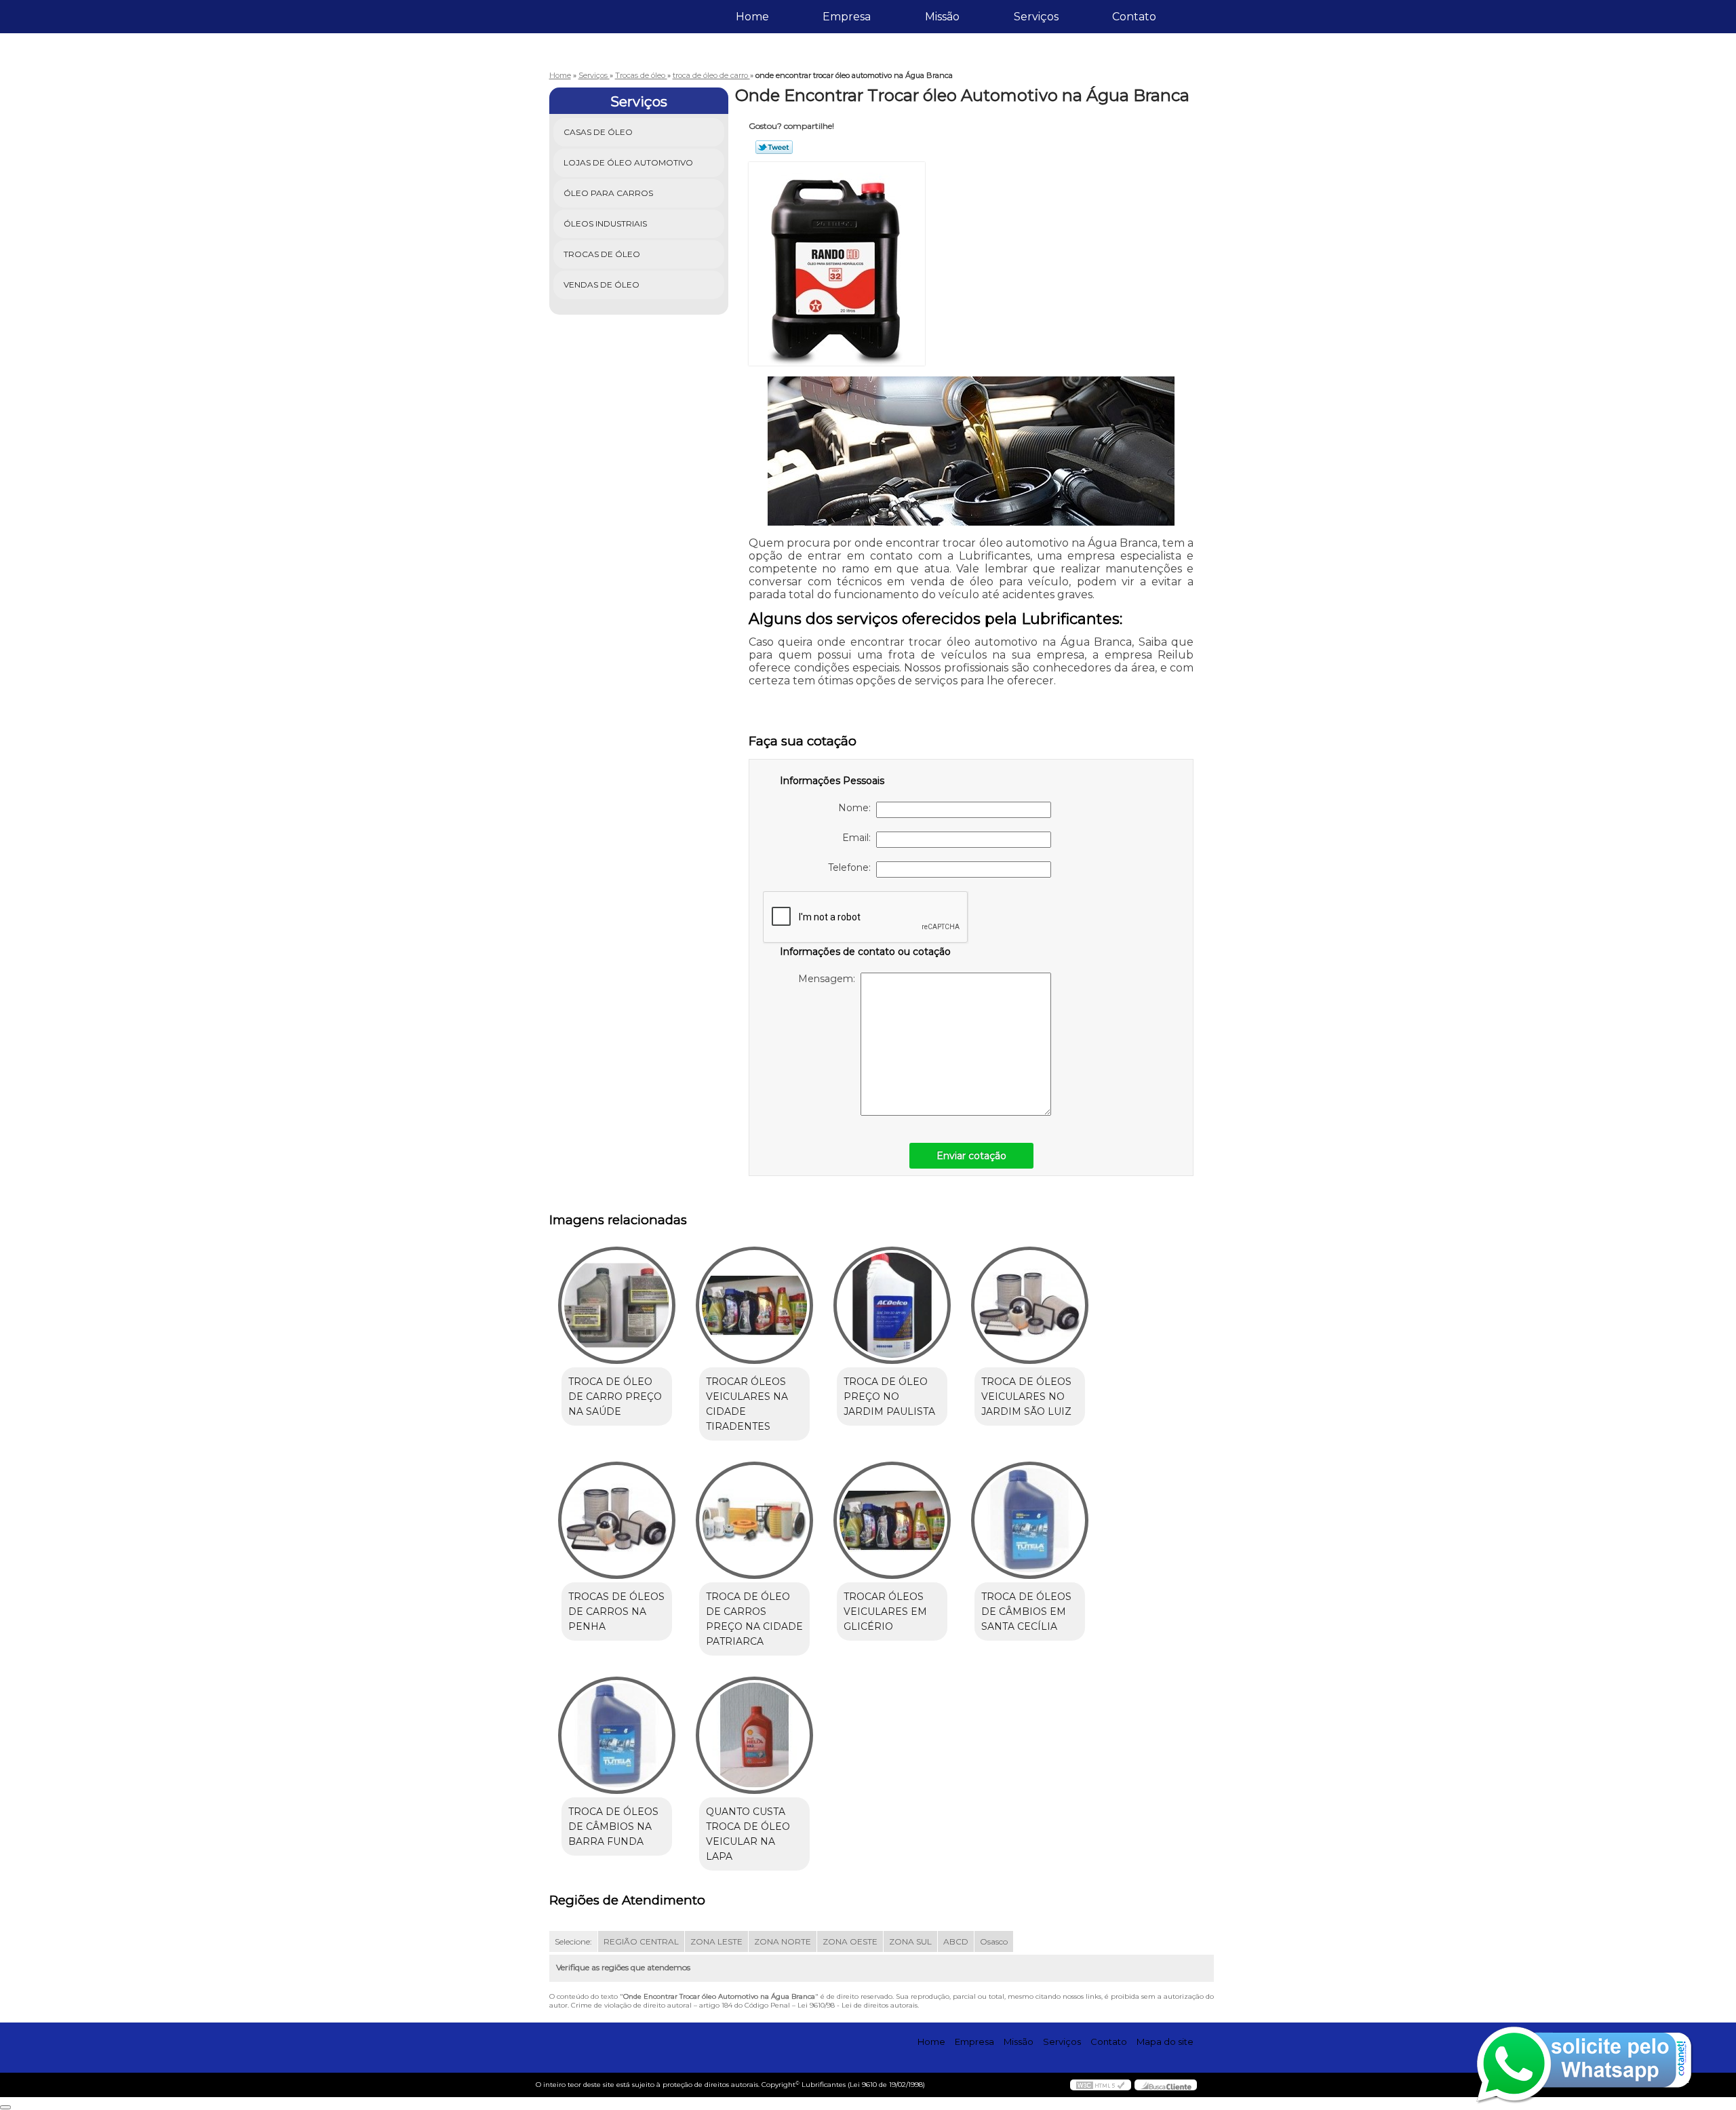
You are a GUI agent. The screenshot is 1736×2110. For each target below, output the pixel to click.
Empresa (847, 17)
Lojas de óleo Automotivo (628, 162)
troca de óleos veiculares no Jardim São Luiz (1026, 1396)
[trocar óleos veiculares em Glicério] (892, 1520)
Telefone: (852, 867)
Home (752, 17)
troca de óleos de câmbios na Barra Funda (613, 1826)
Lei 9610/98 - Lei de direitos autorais (857, 2005)
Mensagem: (829, 979)
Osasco (994, 1941)
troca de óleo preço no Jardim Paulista (889, 1396)
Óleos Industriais (605, 223)
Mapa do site (1165, 2041)
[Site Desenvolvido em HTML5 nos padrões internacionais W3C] (1101, 2085)
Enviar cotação (971, 1156)
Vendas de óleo (601, 285)
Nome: (857, 808)
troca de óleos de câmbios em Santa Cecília (1026, 1611)
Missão (942, 17)
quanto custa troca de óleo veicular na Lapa (748, 1834)
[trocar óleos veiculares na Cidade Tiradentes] (754, 1305)
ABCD (956, 1941)
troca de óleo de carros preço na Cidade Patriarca (754, 1619)
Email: (859, 838)
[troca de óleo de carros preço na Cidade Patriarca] (754, 1520)
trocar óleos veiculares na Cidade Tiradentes (747, 1404)
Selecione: (573, 1941)
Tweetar (774, 147)
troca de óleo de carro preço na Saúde (615, 1396)
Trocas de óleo (602, 254)
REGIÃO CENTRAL (641, 1941)
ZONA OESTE (850, 1941)
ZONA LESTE (716, 1941)
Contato (1134, 17)
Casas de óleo (598, 132)
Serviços (1036, 17)
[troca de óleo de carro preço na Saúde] (617, 1305)
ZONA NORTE (783, 1941)
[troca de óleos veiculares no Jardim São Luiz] (1030, 1305)
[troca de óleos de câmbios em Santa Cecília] (1030, 1520)
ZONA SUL (910, 1941)
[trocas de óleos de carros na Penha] (617, 1520)
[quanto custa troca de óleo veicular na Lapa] (754, 1735)
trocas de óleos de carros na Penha (616, 1611)
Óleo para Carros (608, 193)
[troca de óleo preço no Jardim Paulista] (892, 1305)
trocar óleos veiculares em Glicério (885, 1611)
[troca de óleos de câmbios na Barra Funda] (617, 1735)
